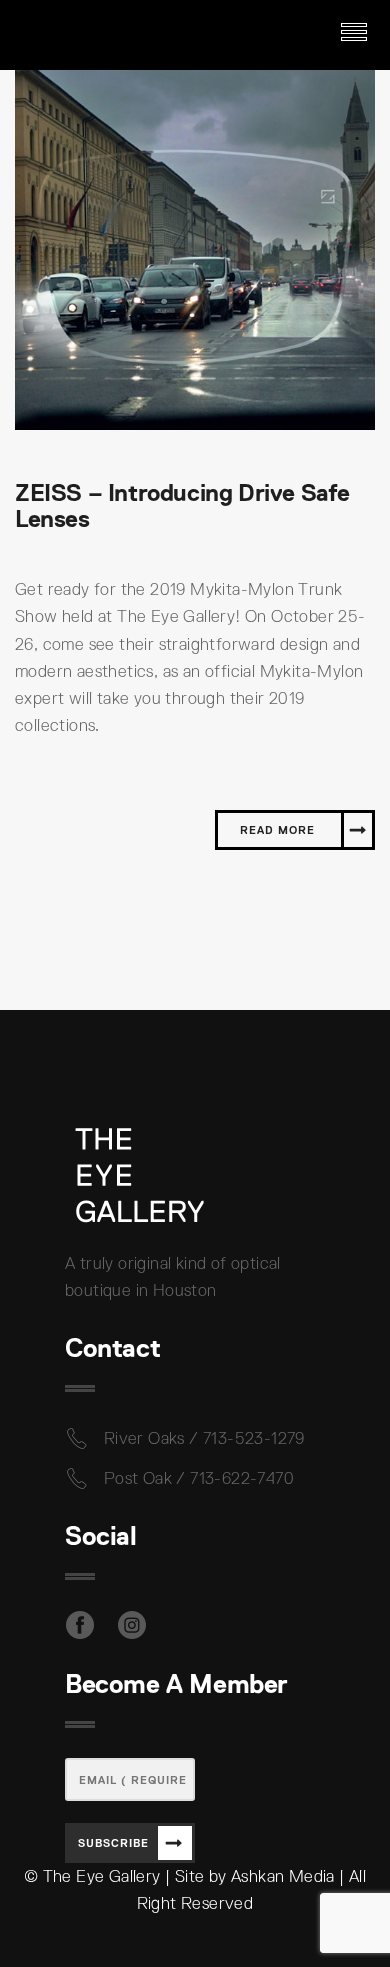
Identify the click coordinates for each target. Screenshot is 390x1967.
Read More (277, 830)
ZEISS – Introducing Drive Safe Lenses (182, 505)
